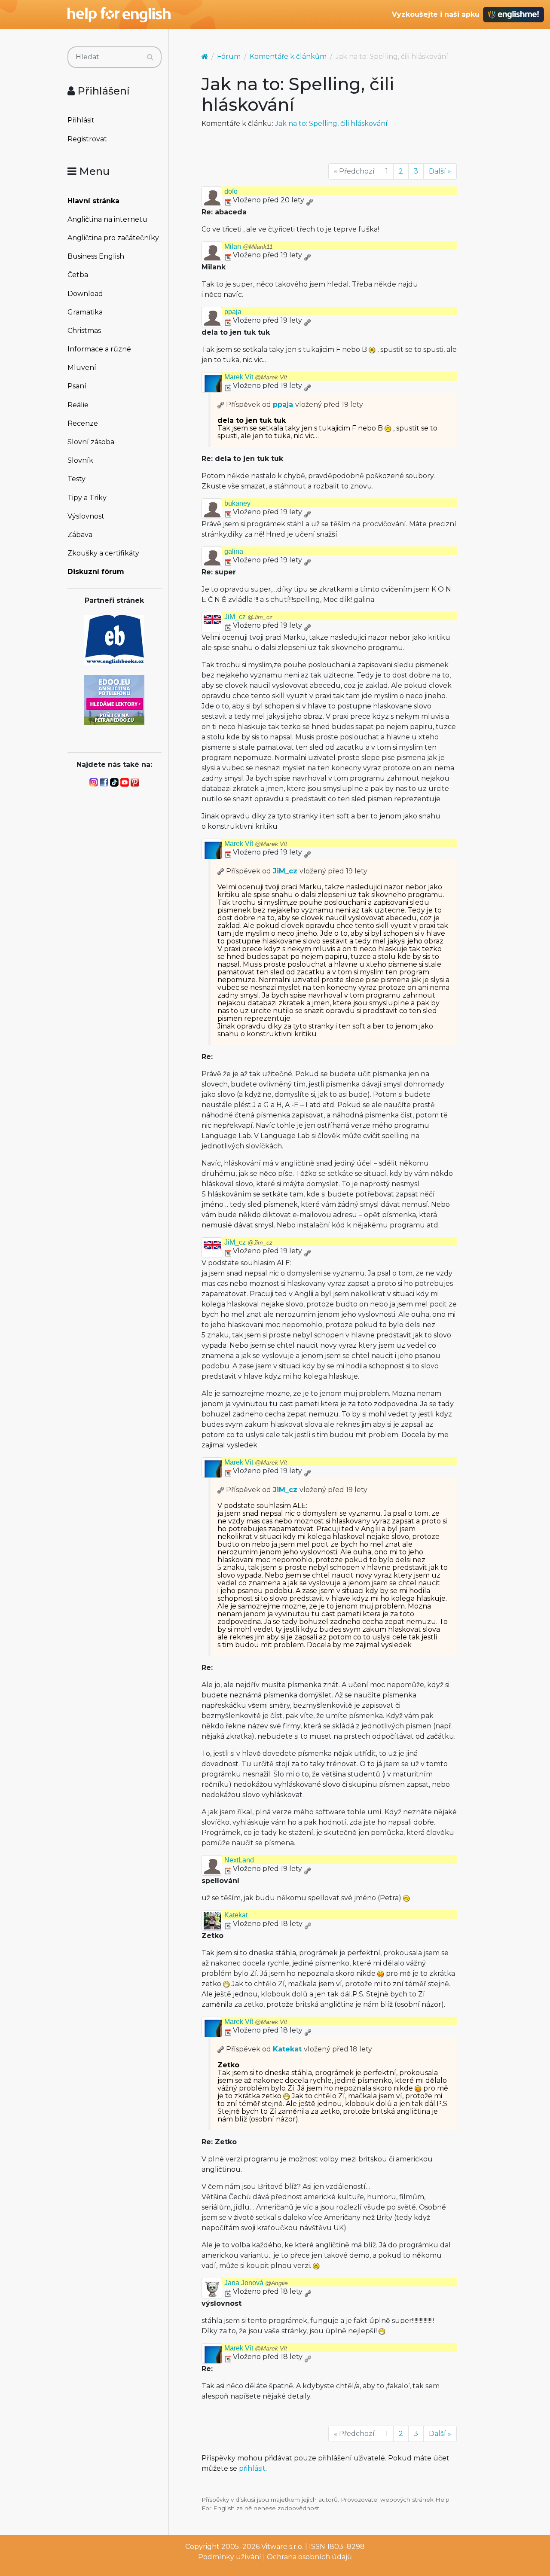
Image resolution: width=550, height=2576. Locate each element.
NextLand (239, 1860)
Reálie (78, 405)
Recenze (83, 423)
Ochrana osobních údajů (309, 2557)
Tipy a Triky (87, 498)
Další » (440, 171)
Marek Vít (256, 377)
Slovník (80, 460)
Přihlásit (81, 120)
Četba (78, 275)
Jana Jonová (256, 2283)
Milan (249, 246)
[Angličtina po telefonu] (114, 699)
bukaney (237, 503)
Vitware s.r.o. (282, 2547)
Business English (96, 256)
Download (85, 294)
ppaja (233, 312)
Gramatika (85, 312)
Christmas (84, 331)
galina (234, 551)
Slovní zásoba (91, 442)
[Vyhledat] (150, 57)
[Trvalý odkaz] (309, 200)
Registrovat (87, 139)
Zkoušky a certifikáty (103, 553)
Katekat (236, 1915)
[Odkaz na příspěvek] (221, 404)
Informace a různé (99, 349)
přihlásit (252, 2468)
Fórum (229, 56)
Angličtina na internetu (107, 219)
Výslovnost (86, 516)
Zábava (80, 535)
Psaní (77, 386)
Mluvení (82, 368)
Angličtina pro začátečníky (113, 238)
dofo (231, 191)
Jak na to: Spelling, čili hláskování (331, 124)
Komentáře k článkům (288, 56)
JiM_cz (248, 617)
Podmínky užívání (230, 2557)
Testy (76, 479)
